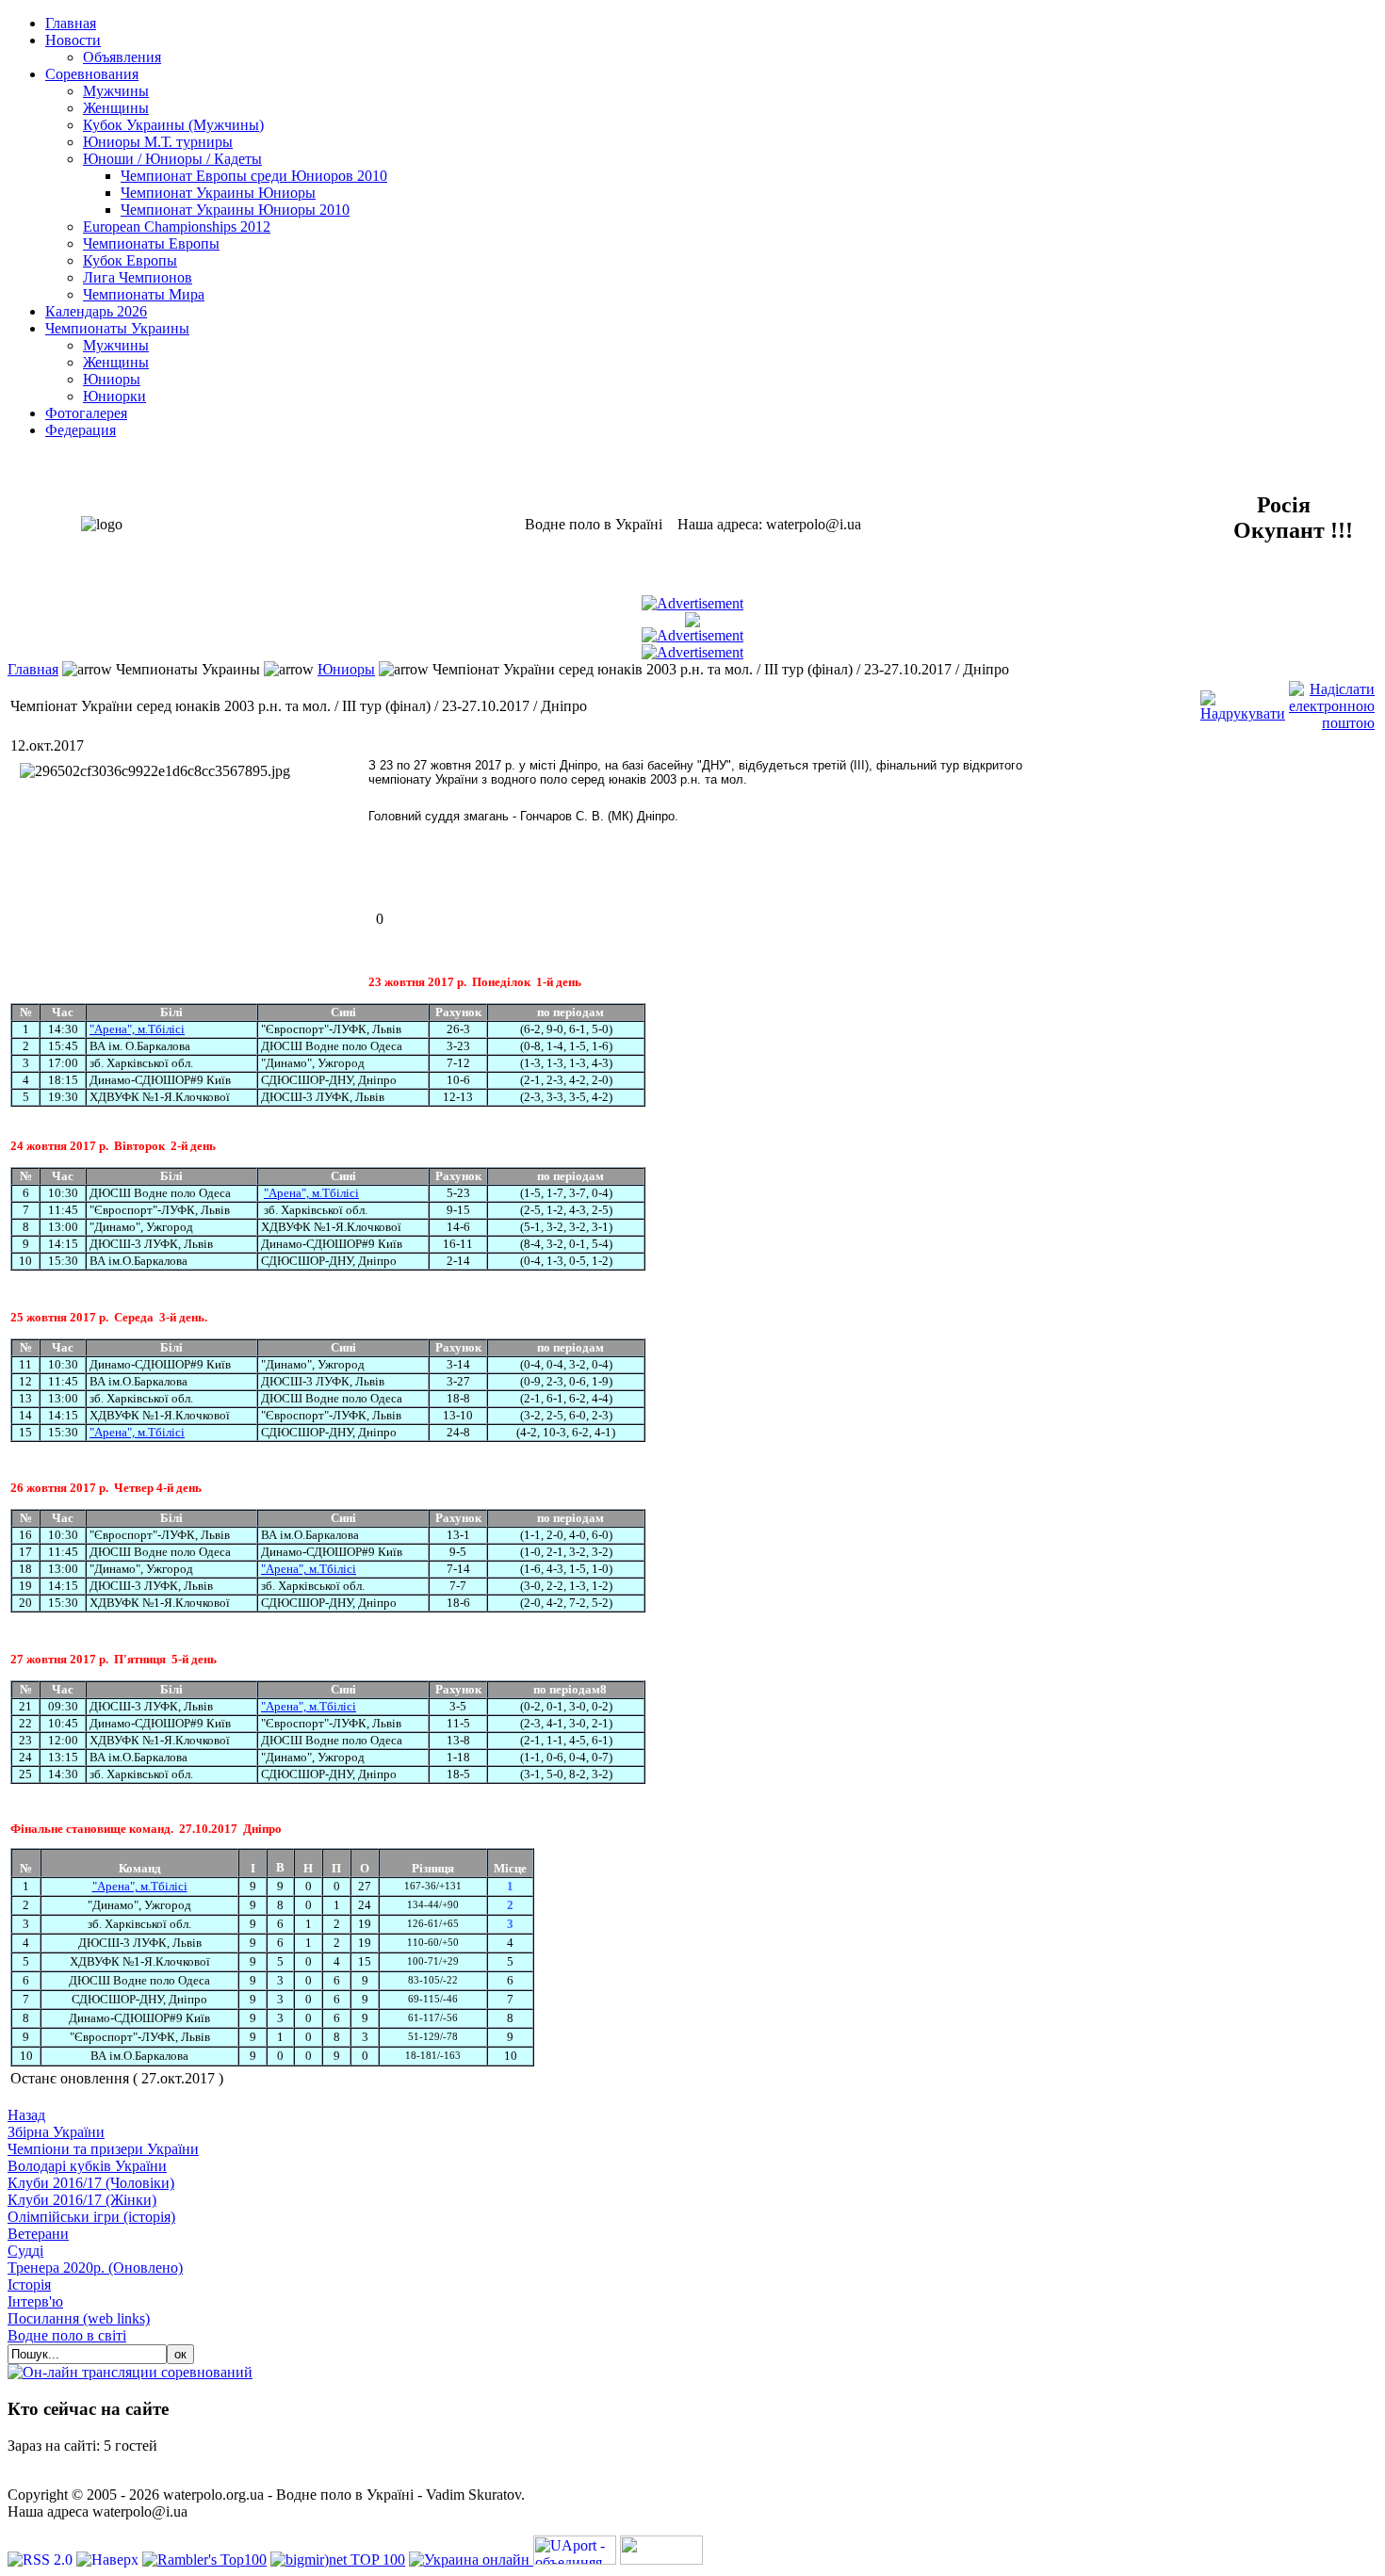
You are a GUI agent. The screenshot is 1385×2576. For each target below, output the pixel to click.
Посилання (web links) (79, 2318)
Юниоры (346, 669)
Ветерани (38, 2234)
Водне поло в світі (67, 2335)
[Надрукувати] (1243, 701)
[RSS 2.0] (42, 2560)
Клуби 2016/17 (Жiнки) (82, 2200)
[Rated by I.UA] (661, 2560)
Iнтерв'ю (35, 2301)
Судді (25, 2251)
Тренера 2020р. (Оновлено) (95, 2268)
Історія (29, 2284)
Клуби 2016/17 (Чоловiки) (91, 2183)
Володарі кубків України (87, 2166)
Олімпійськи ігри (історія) (91, 2217)
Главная (33, 669)
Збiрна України (56, 2132)
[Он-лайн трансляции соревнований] (130, 2372)
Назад (26, 2115)
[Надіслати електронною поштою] (1332, 701)
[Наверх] (109, 2560)
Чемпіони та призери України (103, 2149)
